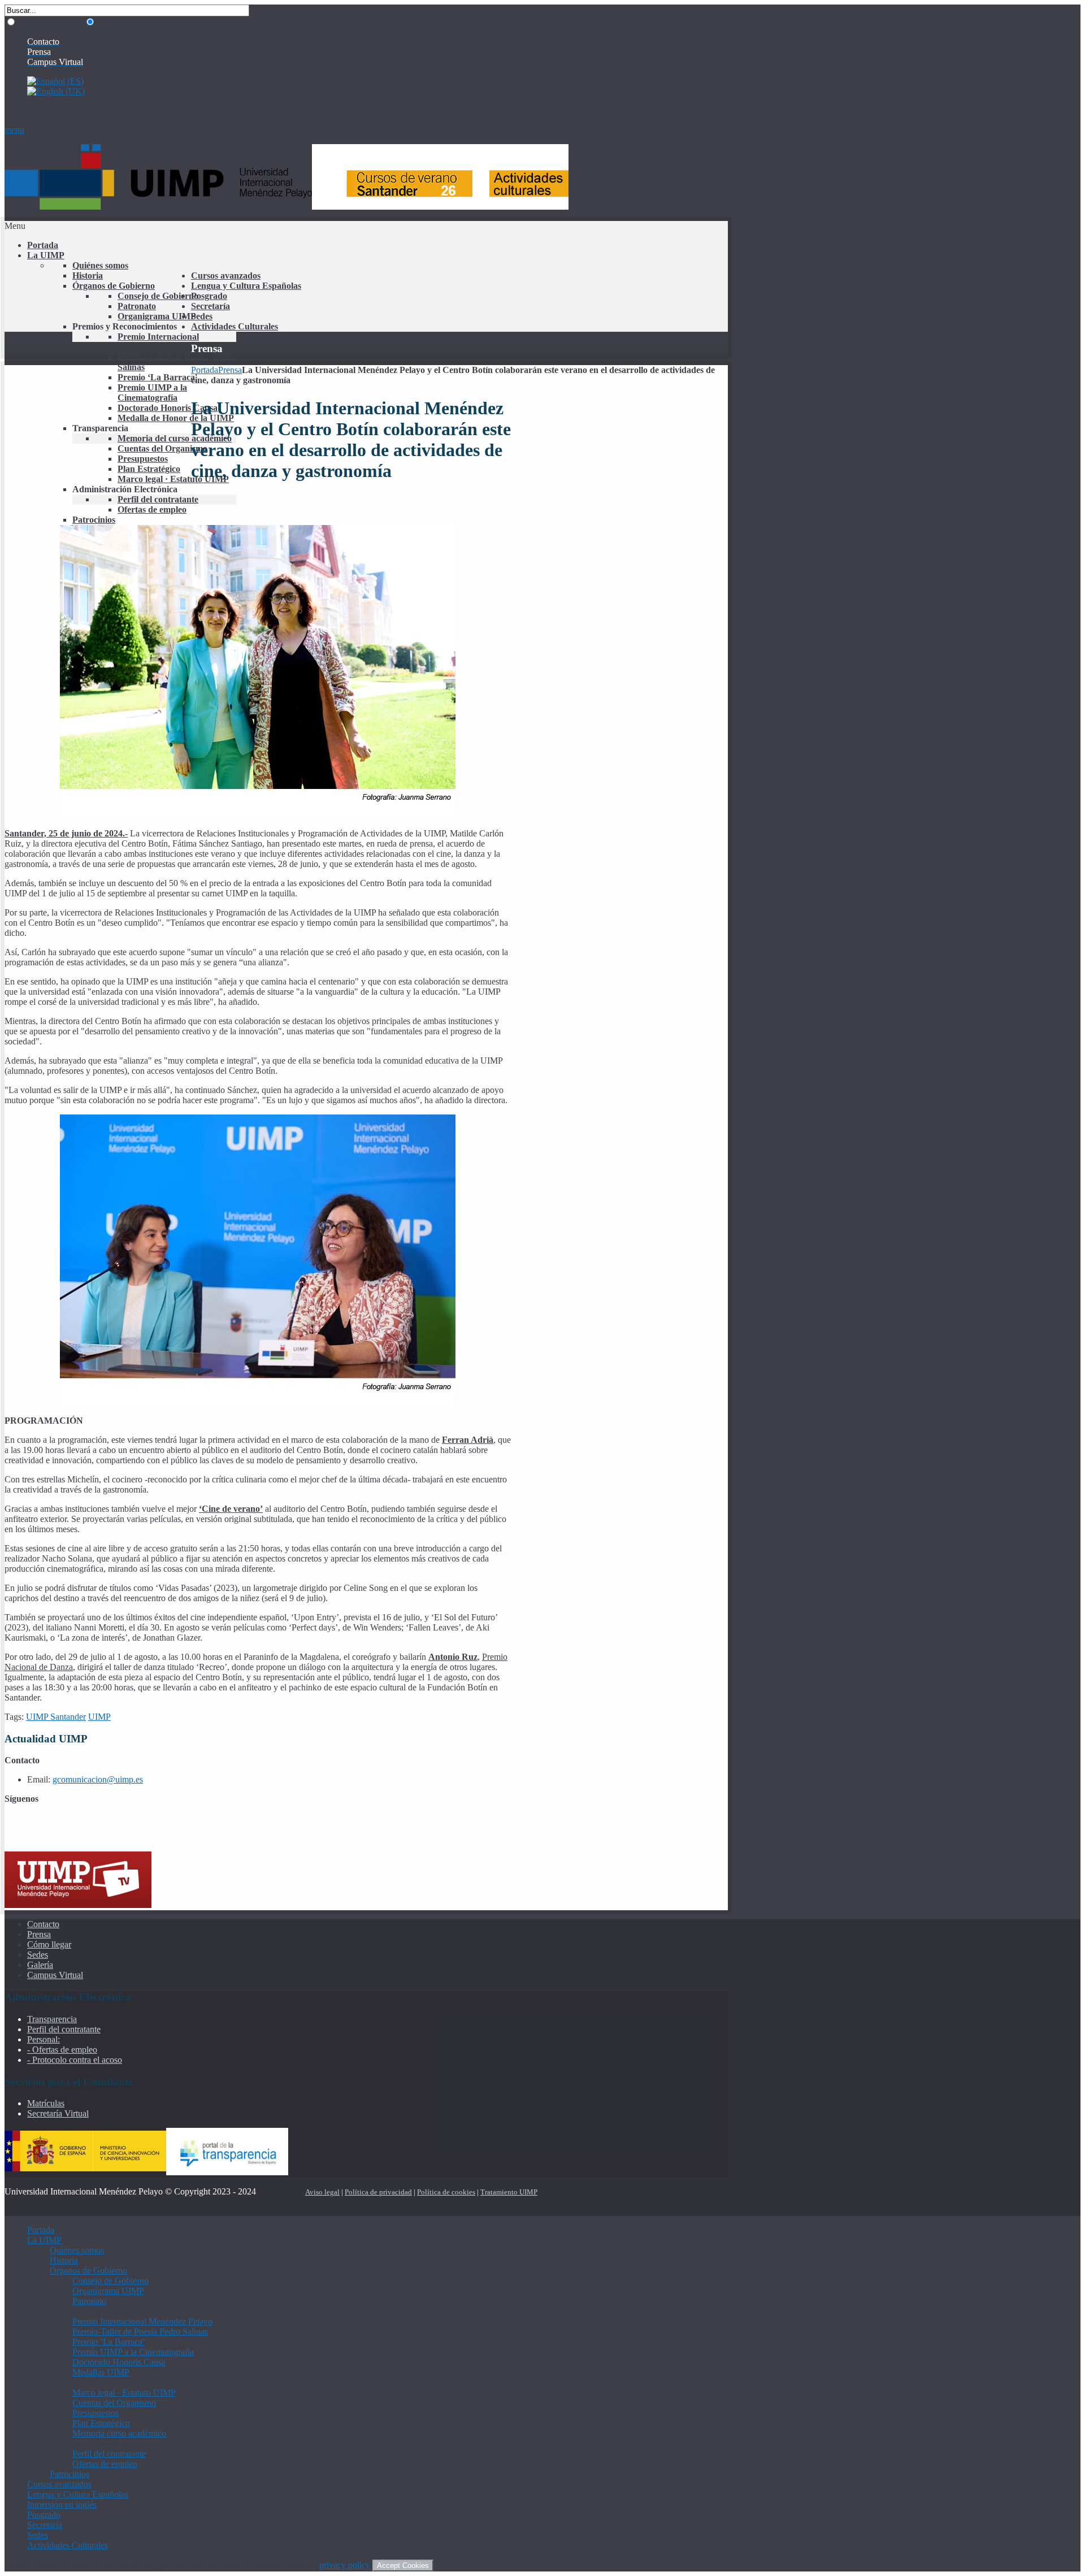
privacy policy (345, 2565)
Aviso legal (322, 2192)
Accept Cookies (403, 2566)
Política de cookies (446, 2192)
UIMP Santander (56, 1717)
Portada (205, 370)
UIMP (99, 1717)
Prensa (230, 370)
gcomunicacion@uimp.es (98, 1779)
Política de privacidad (378, 2192)
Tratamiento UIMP (509, 2192)
